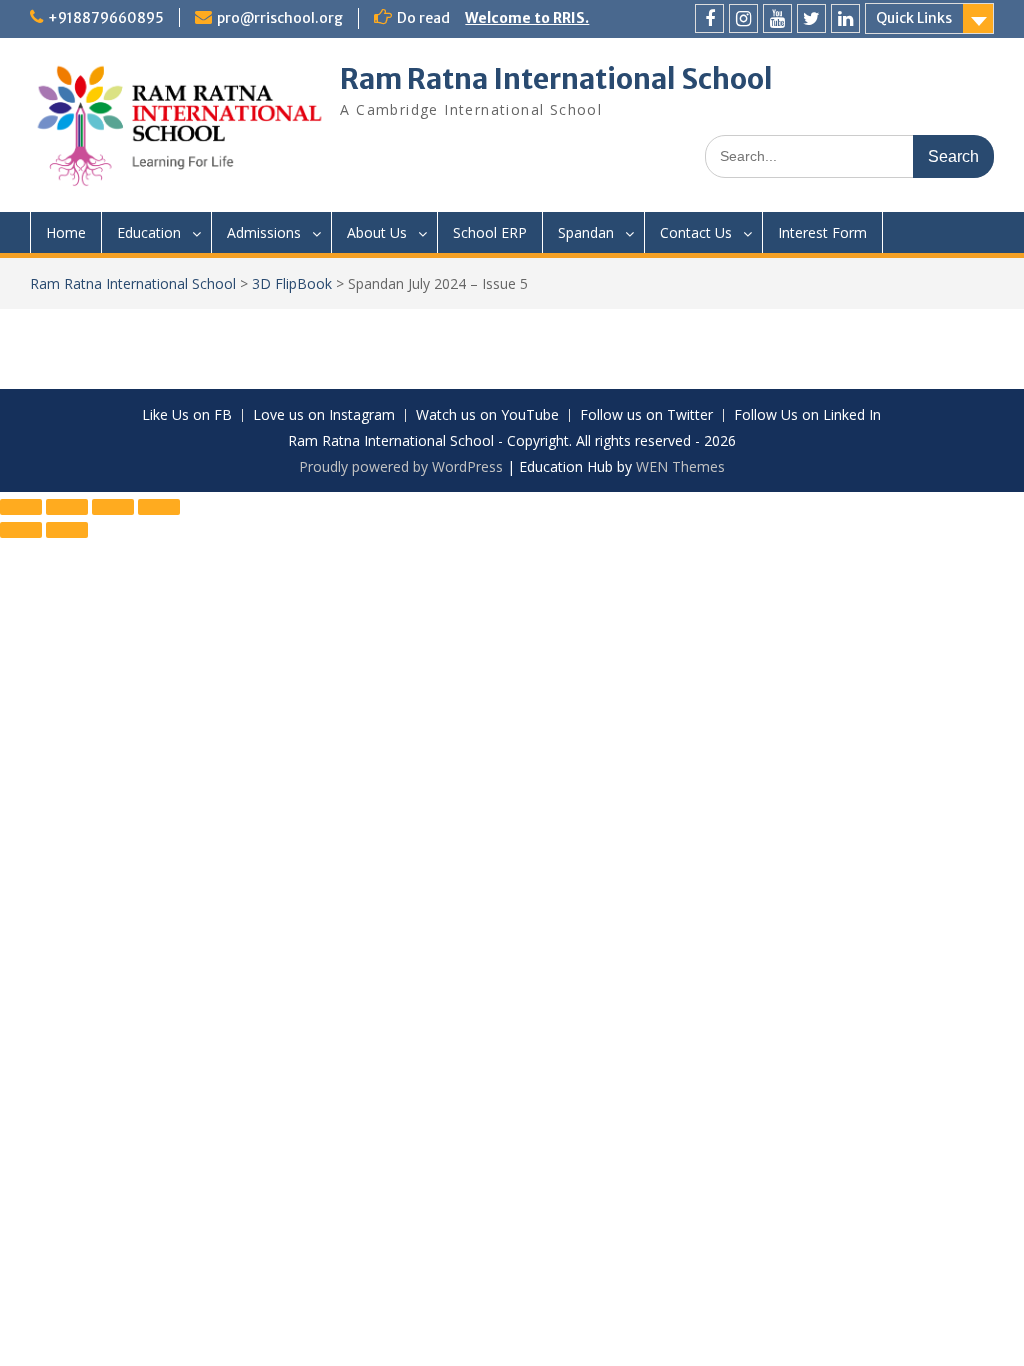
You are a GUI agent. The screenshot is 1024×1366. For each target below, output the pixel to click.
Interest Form (822, 232)
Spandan (586, 232)
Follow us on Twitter (646, 415)
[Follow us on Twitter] (811, 18)
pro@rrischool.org (280, 18)
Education (149, 232)
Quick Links (914, 18)
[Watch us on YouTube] (777, 18)
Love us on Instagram (324, 415)
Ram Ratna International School (556, 79)
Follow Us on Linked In (807, 415)
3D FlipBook (292, 283)
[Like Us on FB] (709, 18)
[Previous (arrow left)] (21, 530)
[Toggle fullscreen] (67, 507)
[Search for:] (849, 155)
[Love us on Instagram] (743, 18)
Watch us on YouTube (487, 415)
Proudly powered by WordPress (401, 466)
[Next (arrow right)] (67, 530)
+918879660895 (106, 18)
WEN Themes (680, 466)
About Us (377, 232)
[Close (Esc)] (159, 507)
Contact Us (696, 232)
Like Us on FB (187, 415)
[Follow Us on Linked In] (845, 18)
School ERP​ (490, 232)
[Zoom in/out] (21, 507)
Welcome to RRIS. (527, 18)
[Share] (113, 507)
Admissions (264, 232)
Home (66, 232)
